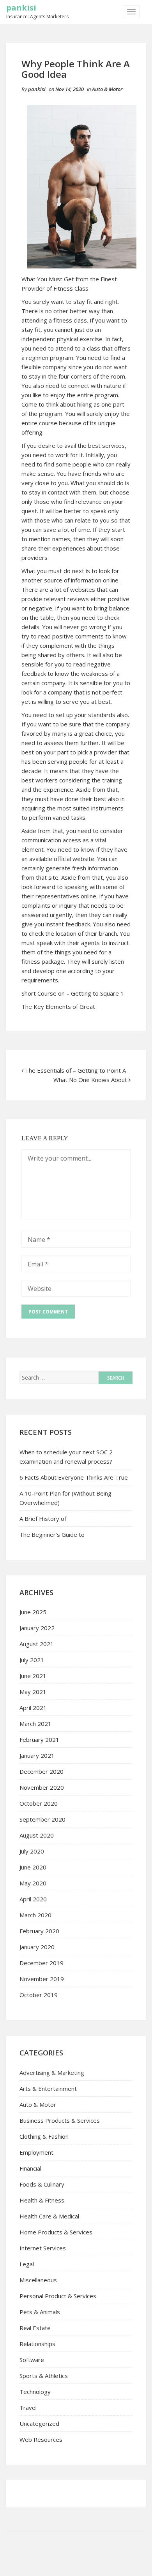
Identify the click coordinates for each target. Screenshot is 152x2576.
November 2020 (42, 1787)
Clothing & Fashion (44, 2136)
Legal (27, 2264)
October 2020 (39, 1803)
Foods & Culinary (42, 2184)
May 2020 (33, 1883)
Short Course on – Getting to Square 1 (73, 993)
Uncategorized (39, 2423)
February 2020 (39, 1931)
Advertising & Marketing (52, 2073)
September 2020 (42, 1819)
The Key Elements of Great (58, 1007)
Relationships (37, 2344)
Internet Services (43, 2248)
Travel (28, 2408)
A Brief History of (43, 1519)
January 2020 (37, 1947)
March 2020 (35, 1915)
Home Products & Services (56, 2232)
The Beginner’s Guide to (52, 1534)
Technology (35, 2392)
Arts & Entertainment (48, 2089)
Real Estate (35, 2328)
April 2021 (33, 1708)
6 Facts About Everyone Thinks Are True (74, 1477)
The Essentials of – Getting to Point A (75, 1070)
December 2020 (42, 1771)
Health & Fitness (42, 2200)
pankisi (21, 8)
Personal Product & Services (58, 2296)
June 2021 (33, 1676)
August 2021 (37, 1644)
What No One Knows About (90, 1080)
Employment (36, 2152)
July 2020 (32, 1851)
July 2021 (32, 1660)
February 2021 (39, 1740)
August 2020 (37, 1835)
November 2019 (42, 1979)
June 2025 (33, 1612)
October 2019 (39, 1995)
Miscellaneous (38, 2280)
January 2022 (37, 1628)
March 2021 (35, 1724)
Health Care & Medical (49, 2216)
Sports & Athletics (44, 2376)
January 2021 (37, 1755)
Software (32, 2360)
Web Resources (41, 2439)
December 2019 (42, 1963)
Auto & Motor (107, 89)
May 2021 (33, 1692)
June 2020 (33, 1867)
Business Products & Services (60, 2120)
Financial (30, 2168)
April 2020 (33, 1899)
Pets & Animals (40, 2312)
